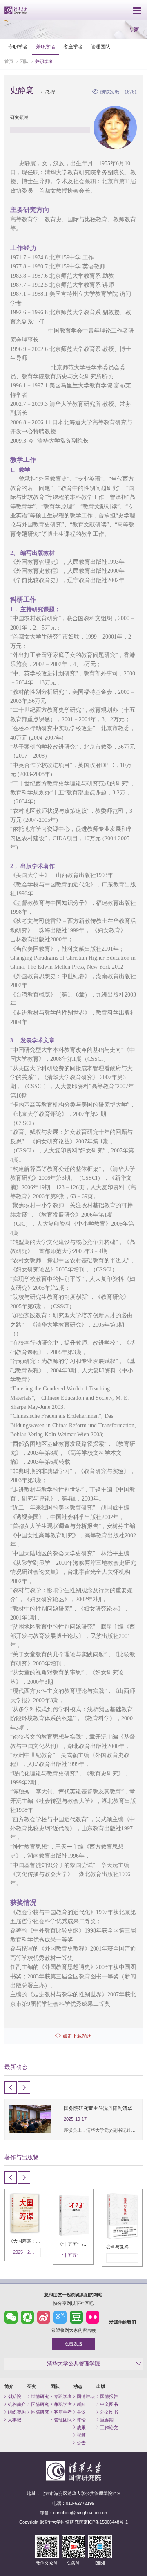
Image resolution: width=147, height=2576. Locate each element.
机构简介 (17, 2404)
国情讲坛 (86, 2396)
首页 (9, 61)
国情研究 (40, 2404)
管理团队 (100, 47)
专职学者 (18, 47)
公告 (81, 2443)
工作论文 (109, 2428)
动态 (78, 2386)
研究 (32, 2386)
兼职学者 (46, 47)
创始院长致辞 (18, 2396)
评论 (81, 2420)
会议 (81, 2412)
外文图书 (109, 2412)
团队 (24, 61)
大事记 (14, 2420)
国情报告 (109, 2396)
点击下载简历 (77, 2036)
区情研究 (40, 2412)
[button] (11, 2088)
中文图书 (109, 2404)
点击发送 (73, 2344)
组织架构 (17, 2412)
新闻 (81, 2404)
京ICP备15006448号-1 (106, 2522)
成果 (81, 2428)
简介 (9, 2386)
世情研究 (40, 2396)
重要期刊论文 (110, 2420)
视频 (81, 2435)
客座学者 (73, 47)
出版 (101, 2386)
